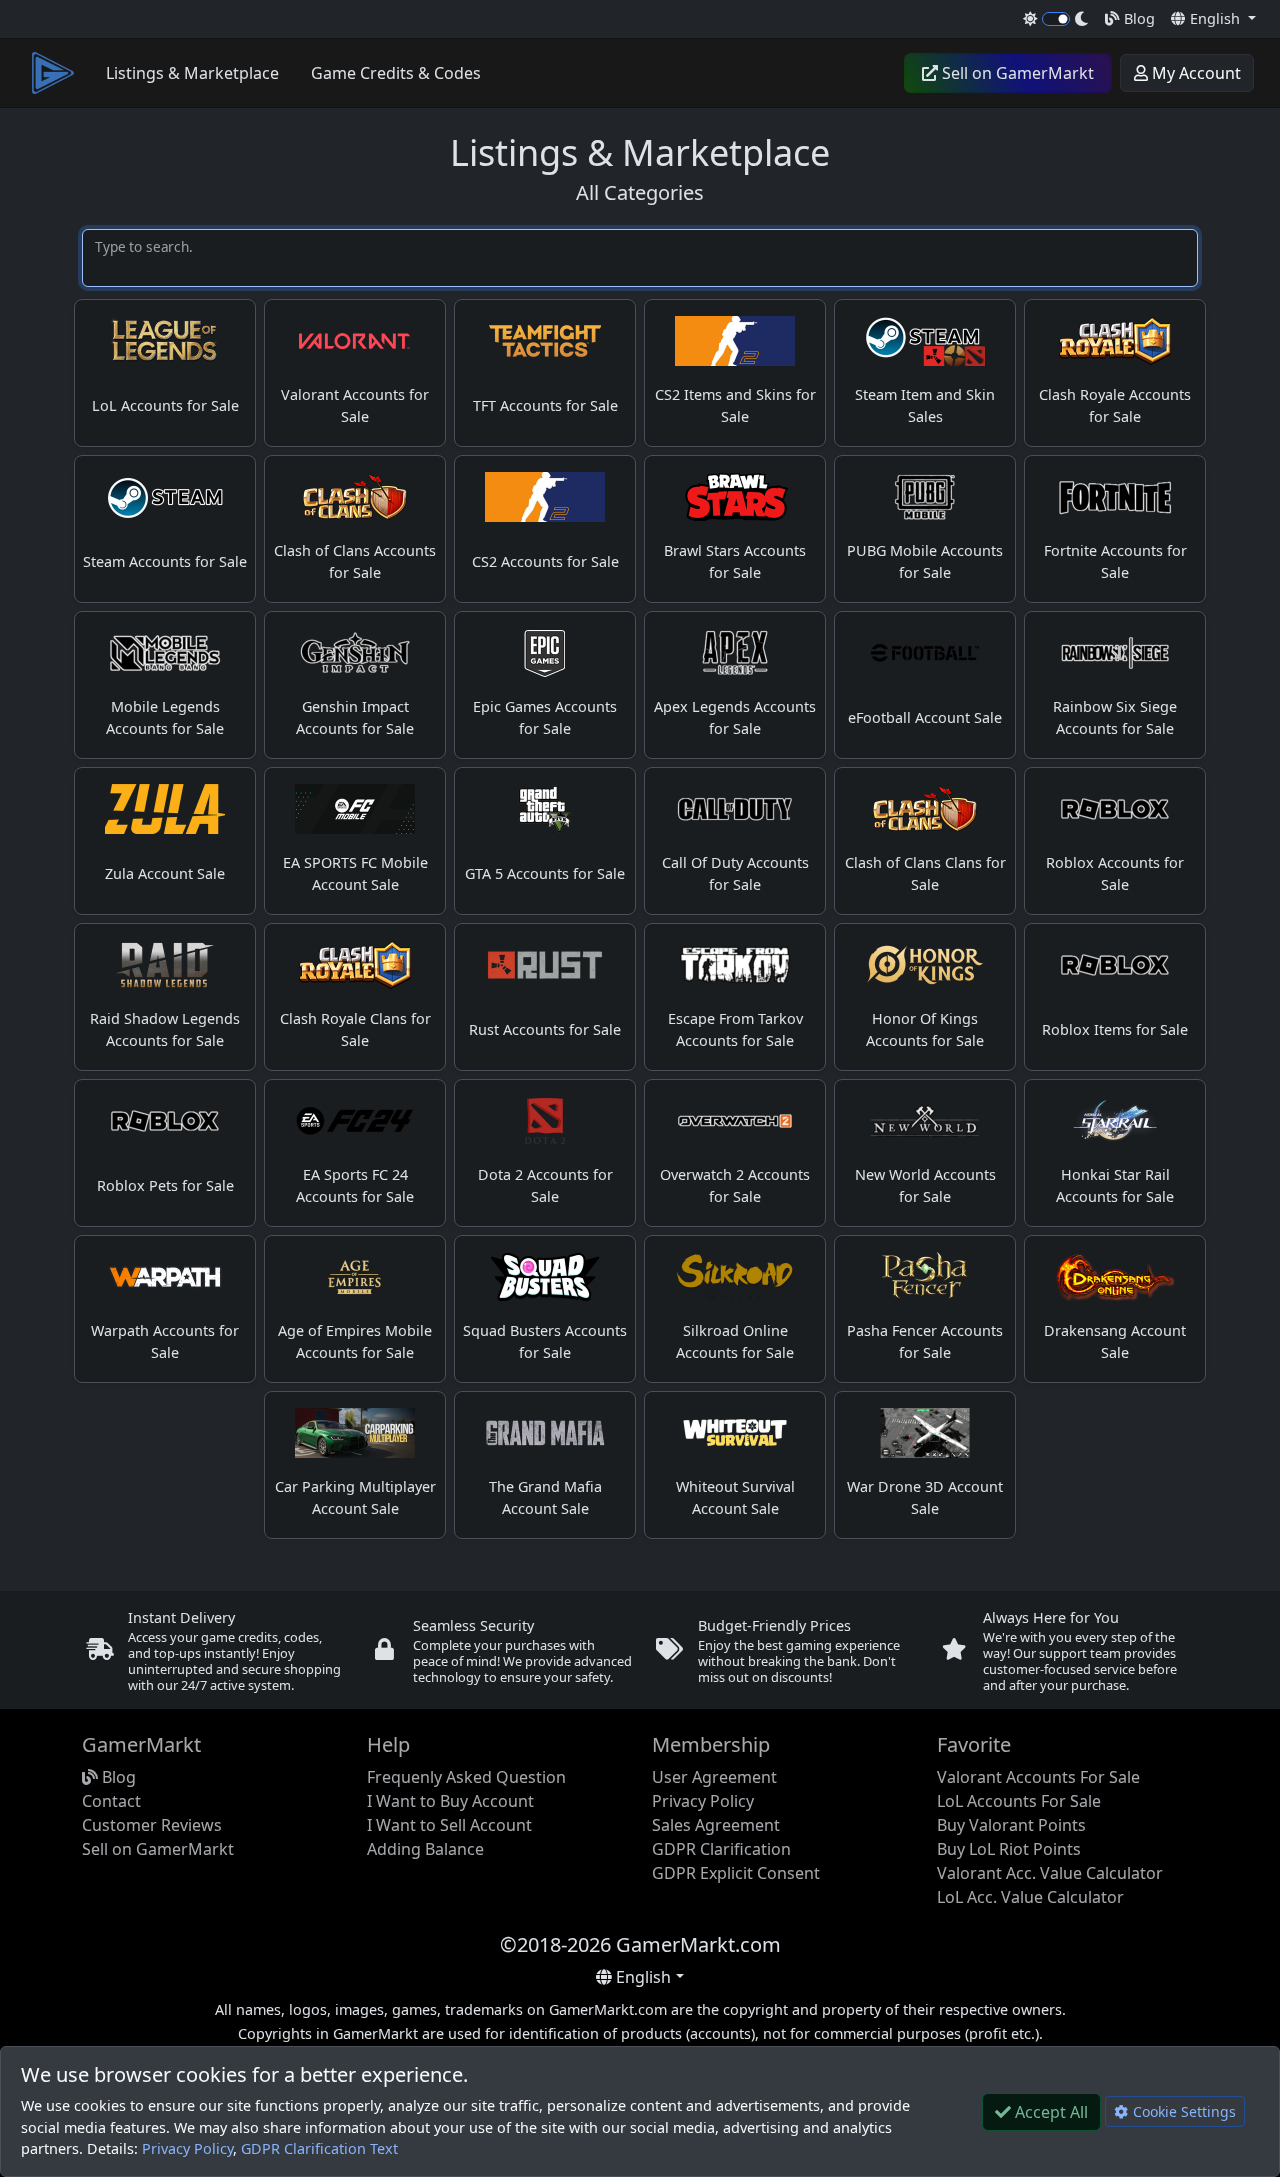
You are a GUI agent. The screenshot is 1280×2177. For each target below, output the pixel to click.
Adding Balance (425, 1849)
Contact (111, 1801)
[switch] (1056, 19)
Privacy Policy (187, 2148)
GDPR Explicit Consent (736, 1873)
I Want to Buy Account (450, 1801)
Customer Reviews (152, 1825)
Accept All (1049, 2112)
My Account (1194, 73)
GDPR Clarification (721, 1849)
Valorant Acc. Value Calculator (1050, 1873)
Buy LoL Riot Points (1009, 1849)
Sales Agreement (716, 1825)
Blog (1137, 18)
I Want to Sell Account (449, 1825)
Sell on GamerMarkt (1016, 73)
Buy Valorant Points (1011, 1825)
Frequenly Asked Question (466, 1777)
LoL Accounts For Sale (1019, 1801)
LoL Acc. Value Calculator (1030, 1897)
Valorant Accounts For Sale (1038, 1777)
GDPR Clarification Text (319, 2148)
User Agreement (714, 1777)
